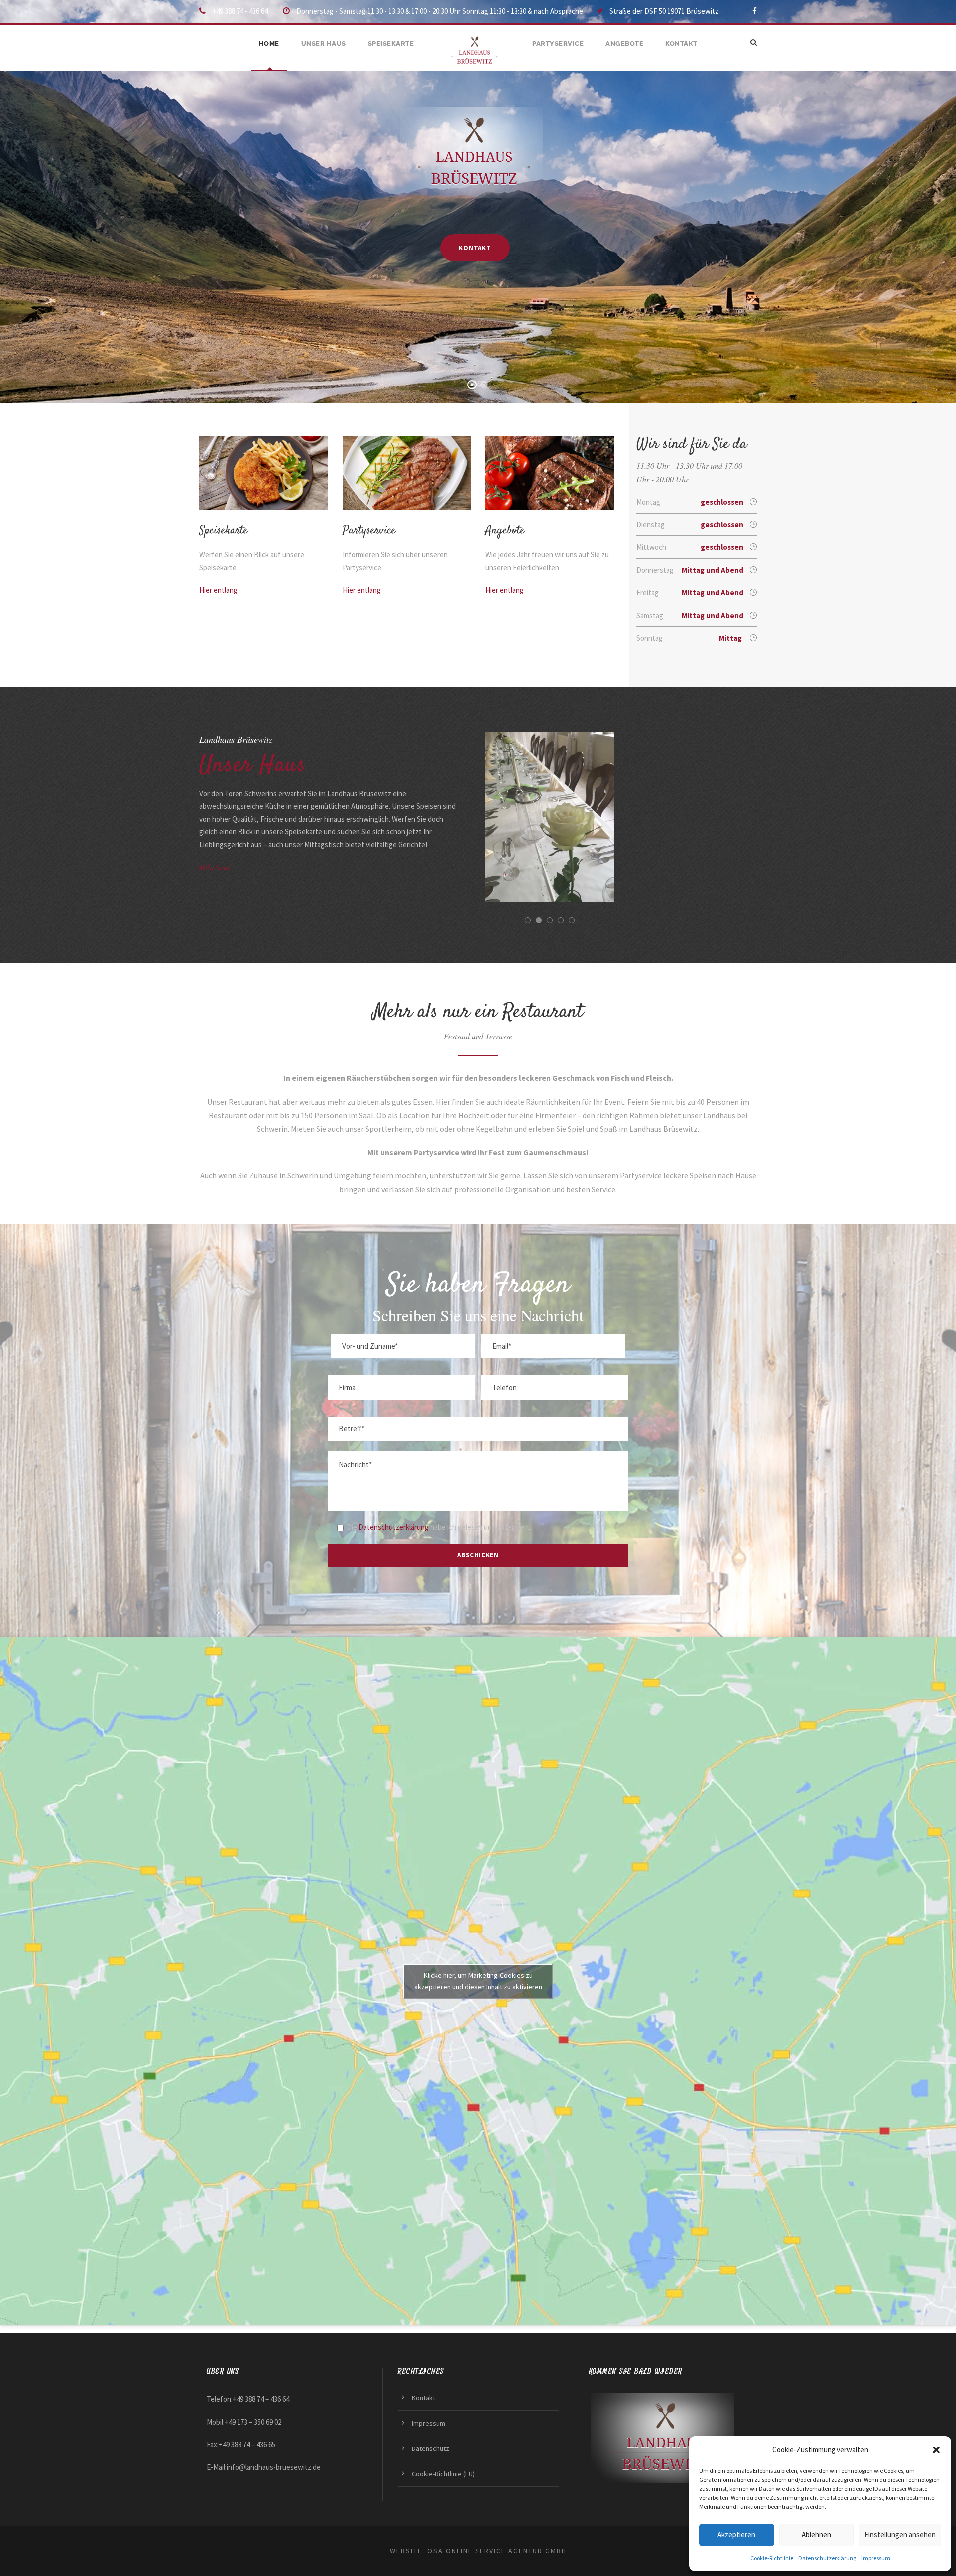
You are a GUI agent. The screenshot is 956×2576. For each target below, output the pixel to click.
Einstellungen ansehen (900, 2534)
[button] (936, 2450)
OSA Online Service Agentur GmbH (497, 2551)
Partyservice (558, 44)
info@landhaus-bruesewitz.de (274, 2467)
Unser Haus (324, 44)
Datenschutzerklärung (827, 2558)
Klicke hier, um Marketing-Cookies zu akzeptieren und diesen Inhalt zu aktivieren (478, 1981)
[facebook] (755, 11)
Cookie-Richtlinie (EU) (443, 2474)
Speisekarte (391, 44)
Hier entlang (218, 590)
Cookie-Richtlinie (772, 2558)
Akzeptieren (736, 2534)
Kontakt (681, 44)
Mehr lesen (215, 867)
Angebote (624, 44)
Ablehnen (816, 2534)
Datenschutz (430, 2448)
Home (269, 44)
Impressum (876, 2558)
